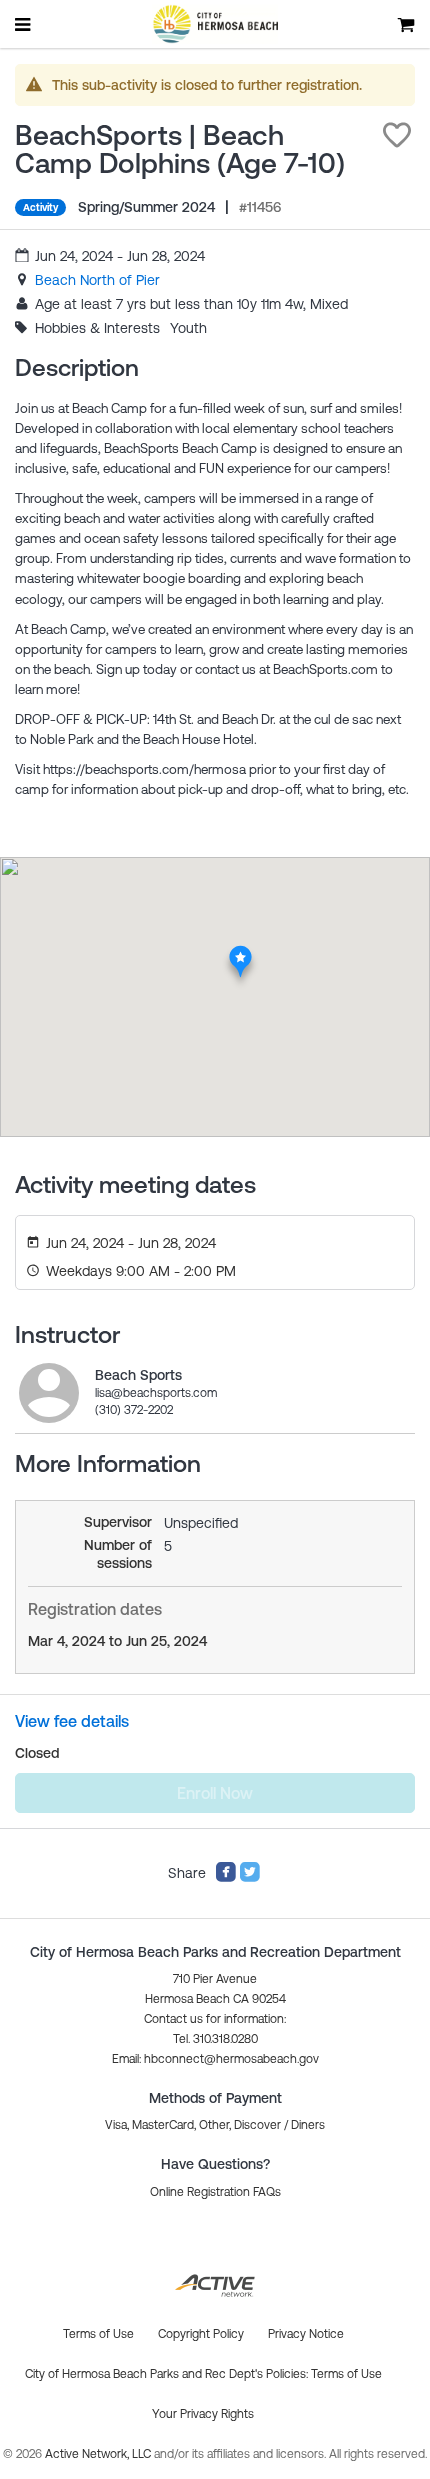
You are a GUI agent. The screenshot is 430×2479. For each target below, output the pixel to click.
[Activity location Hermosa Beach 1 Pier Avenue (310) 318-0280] (240, 951)
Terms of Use (346, 2374)
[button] (397, 135)
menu (24, 24)
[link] (97, 280)
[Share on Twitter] (250, 1878)
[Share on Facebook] (226, 1878)
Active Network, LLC (99, 2454)
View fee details (72, 1721)
